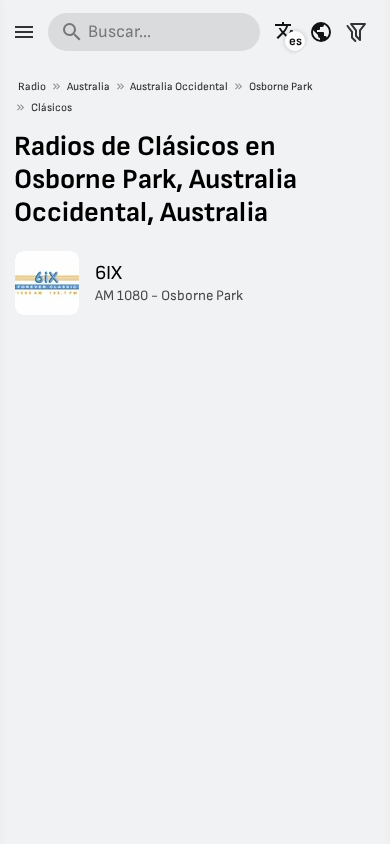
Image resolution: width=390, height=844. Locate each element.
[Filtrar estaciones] (356, 32)
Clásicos (51, 107)
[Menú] (24, 32)
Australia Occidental (179, 86)
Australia (88, 86)
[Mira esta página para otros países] (321, 32)
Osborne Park (281, 86)
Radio (32, 86)
